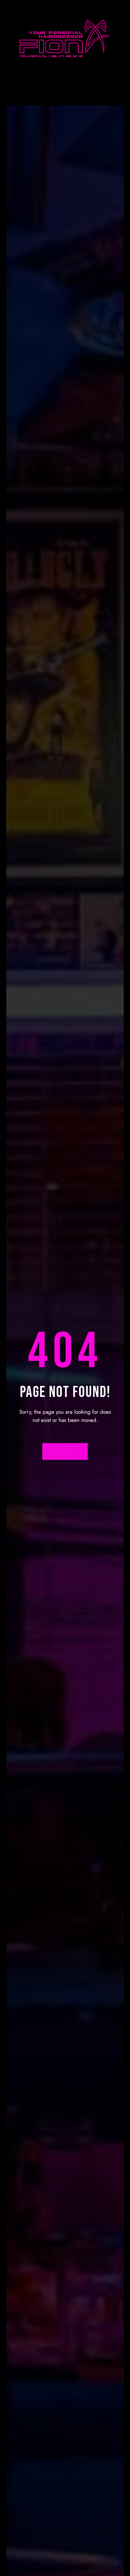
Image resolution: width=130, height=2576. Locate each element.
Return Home (65, 1452)
